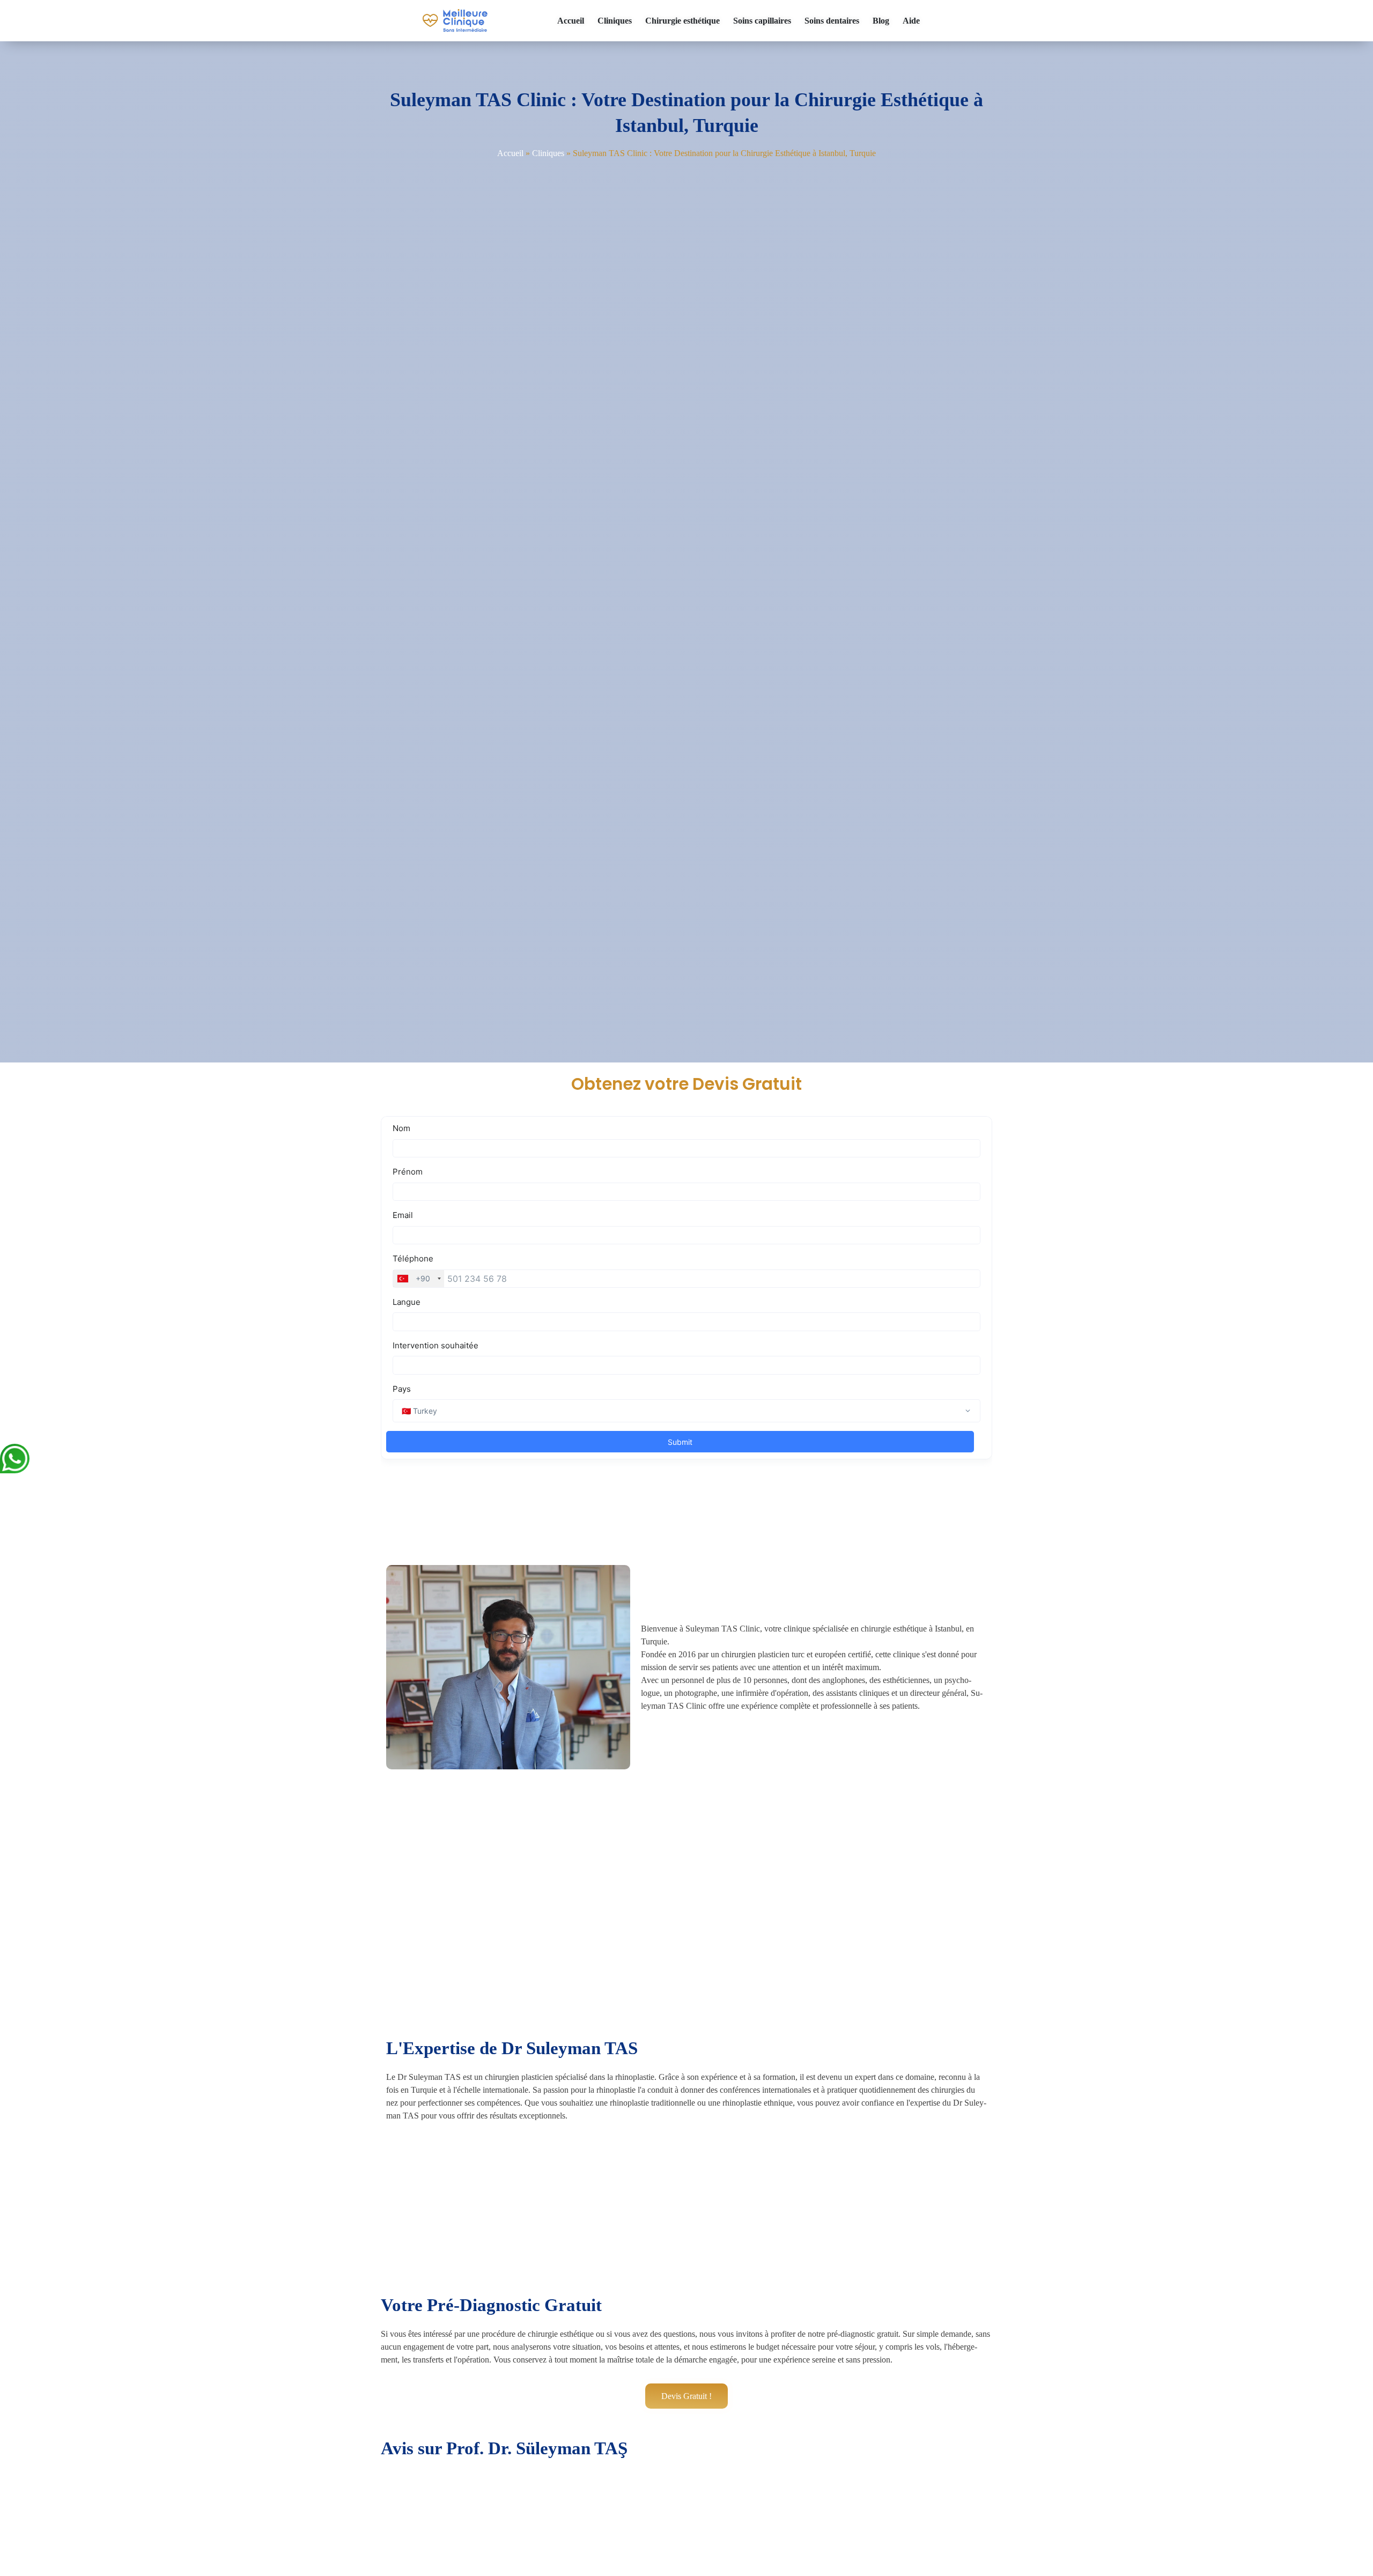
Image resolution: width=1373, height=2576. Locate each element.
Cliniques (615, 21)
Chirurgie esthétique (682, 21)
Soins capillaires (762, 21)
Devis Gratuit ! (686, 2396)
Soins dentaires (832, 21)
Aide (911, 21)
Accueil (571, 21)
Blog (881, 21)
